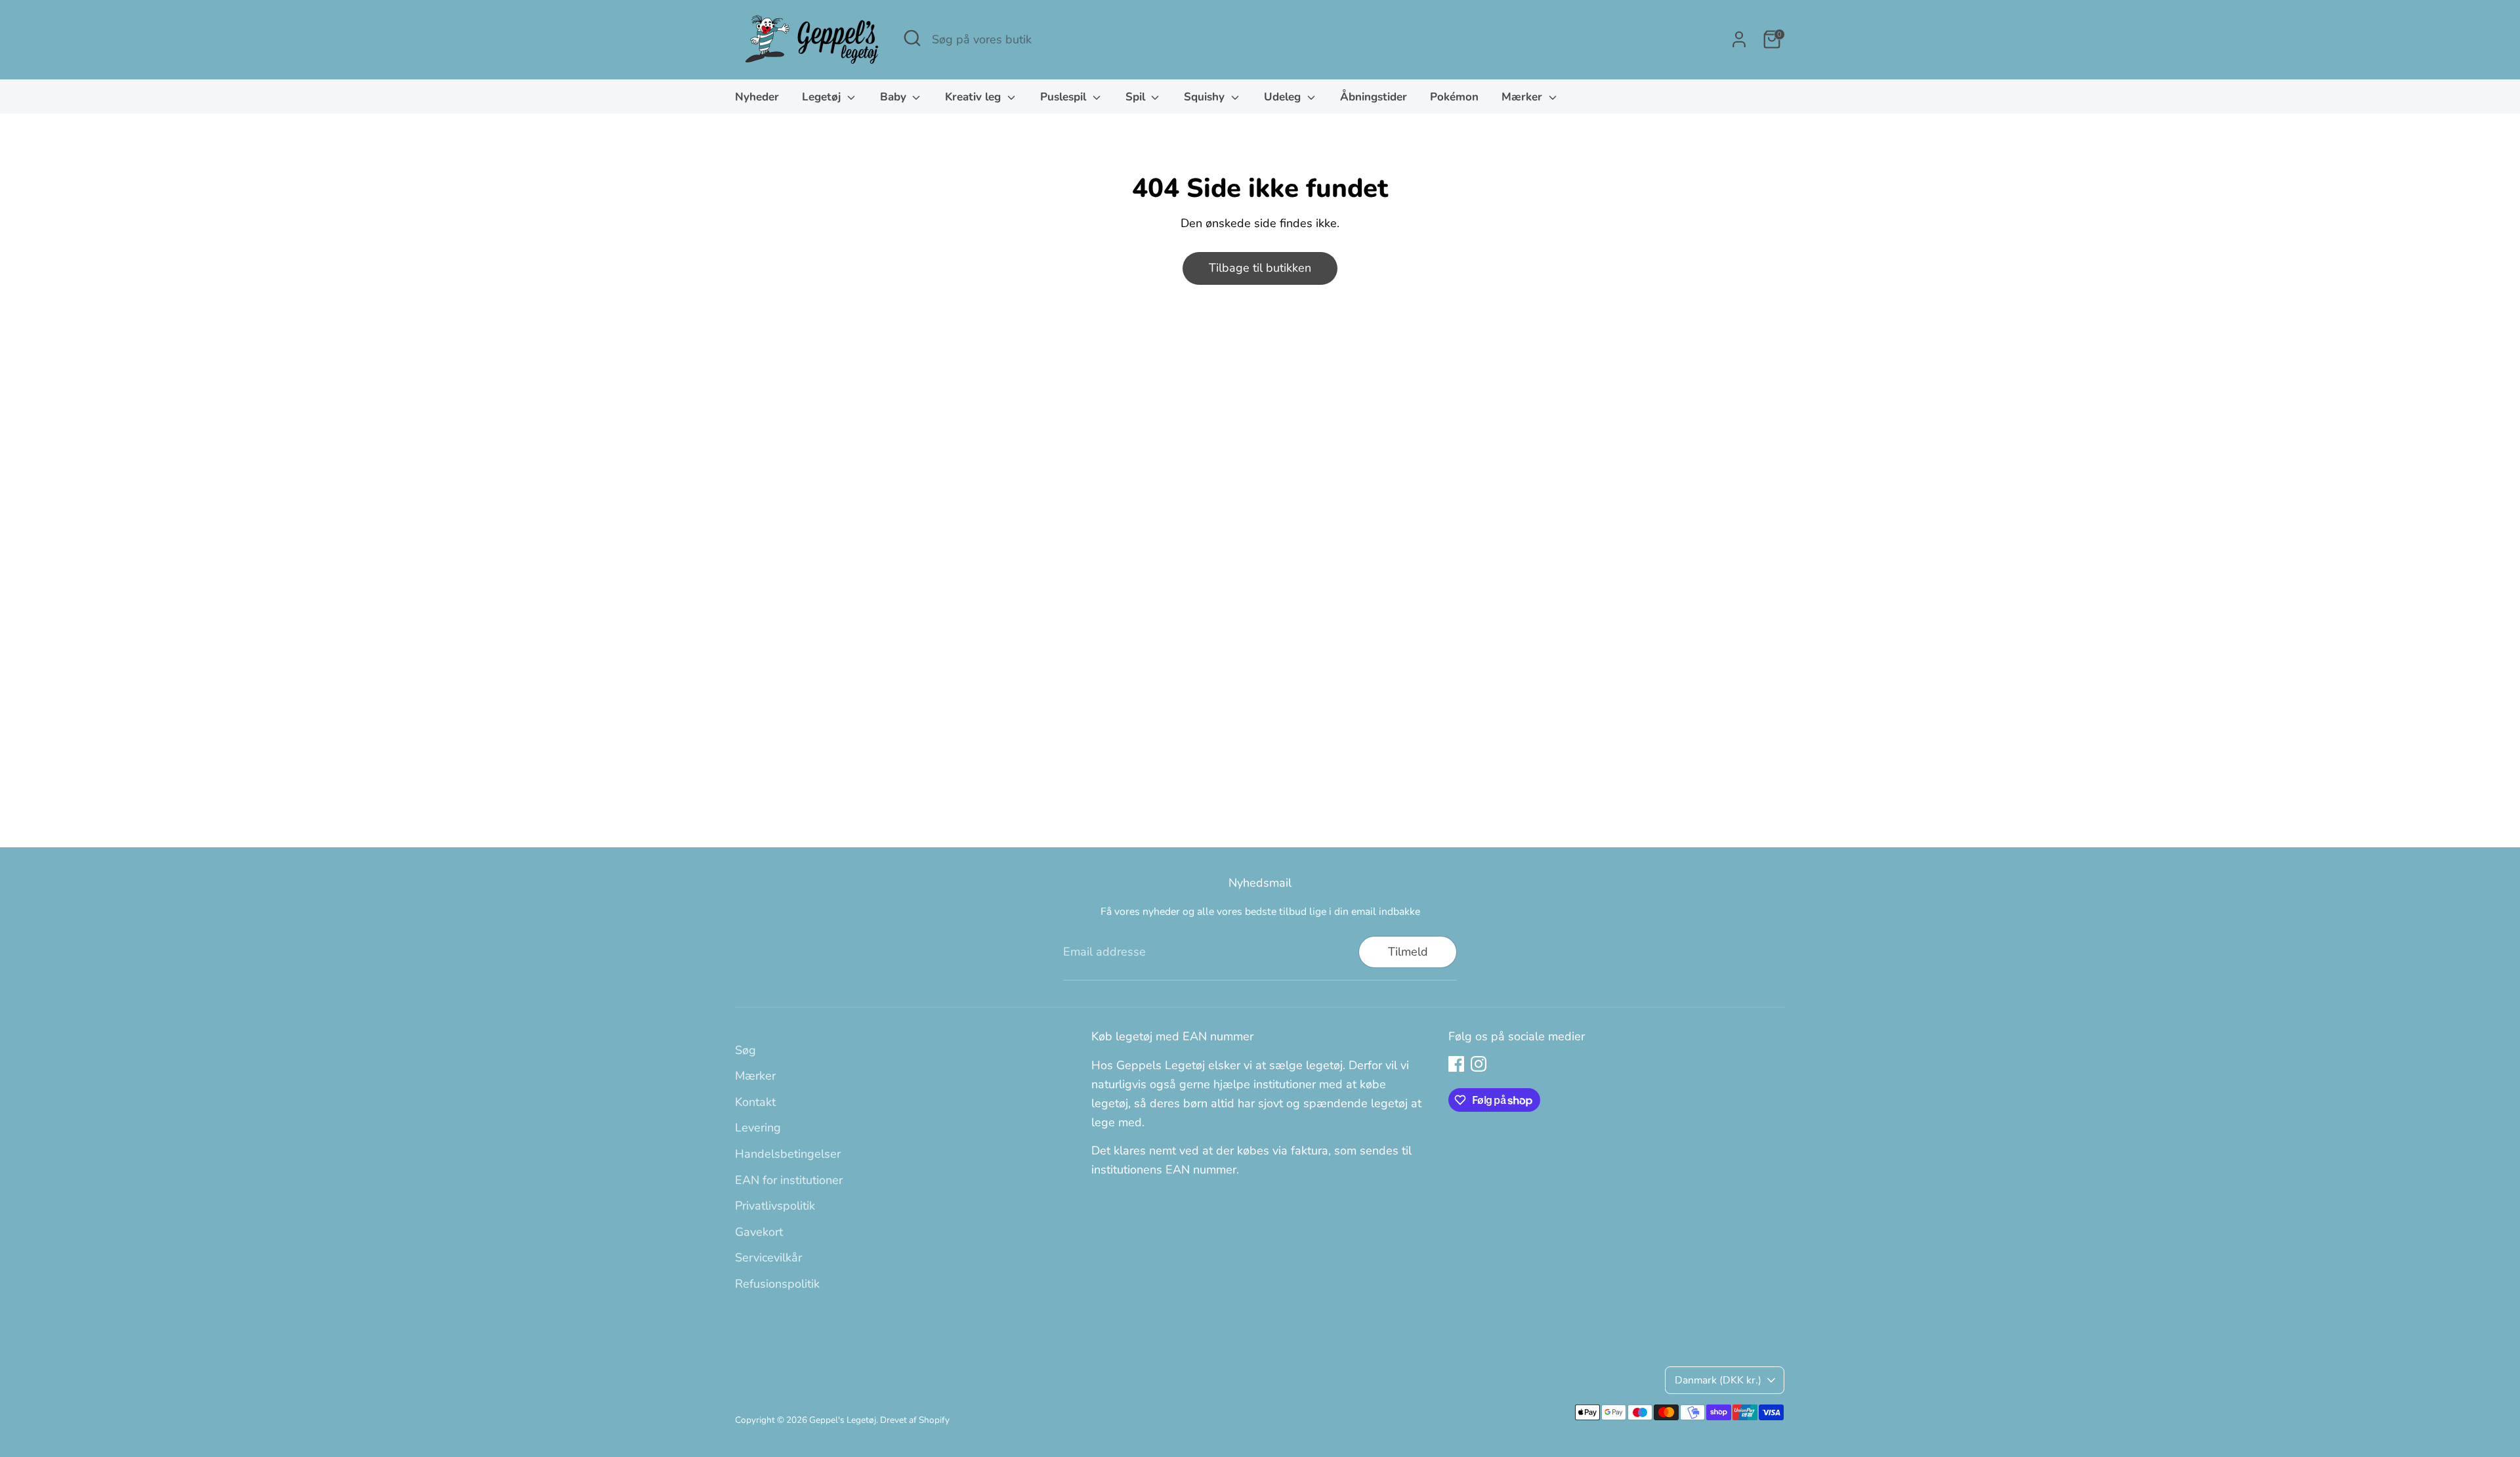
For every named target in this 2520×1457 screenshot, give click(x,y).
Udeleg (1284, 97)
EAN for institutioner (789, 1180)
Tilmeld (1408, 952)
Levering (758, 1128)
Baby (895, 97)
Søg (745, 1050)
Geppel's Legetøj (843, 1420)
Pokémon (1454, 97)
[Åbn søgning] (912, 38)
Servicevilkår (768, 1257)
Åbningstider (1374, 97)
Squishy (1206, 97)
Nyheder (757, 97)
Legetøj (823, 97)
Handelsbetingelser (788, 1154)
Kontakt (755, 1102)
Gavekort (759, 1232)
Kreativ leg (975, 97)
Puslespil (1065, 97)
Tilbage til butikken (1260, 268)
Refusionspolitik (777, 1284)
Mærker (1523, 97)
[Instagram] (1479, 1064)
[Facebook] (1456, 1064)
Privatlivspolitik (775, 1206)
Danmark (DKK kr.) (1718, 1380)
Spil (1137, 97)
